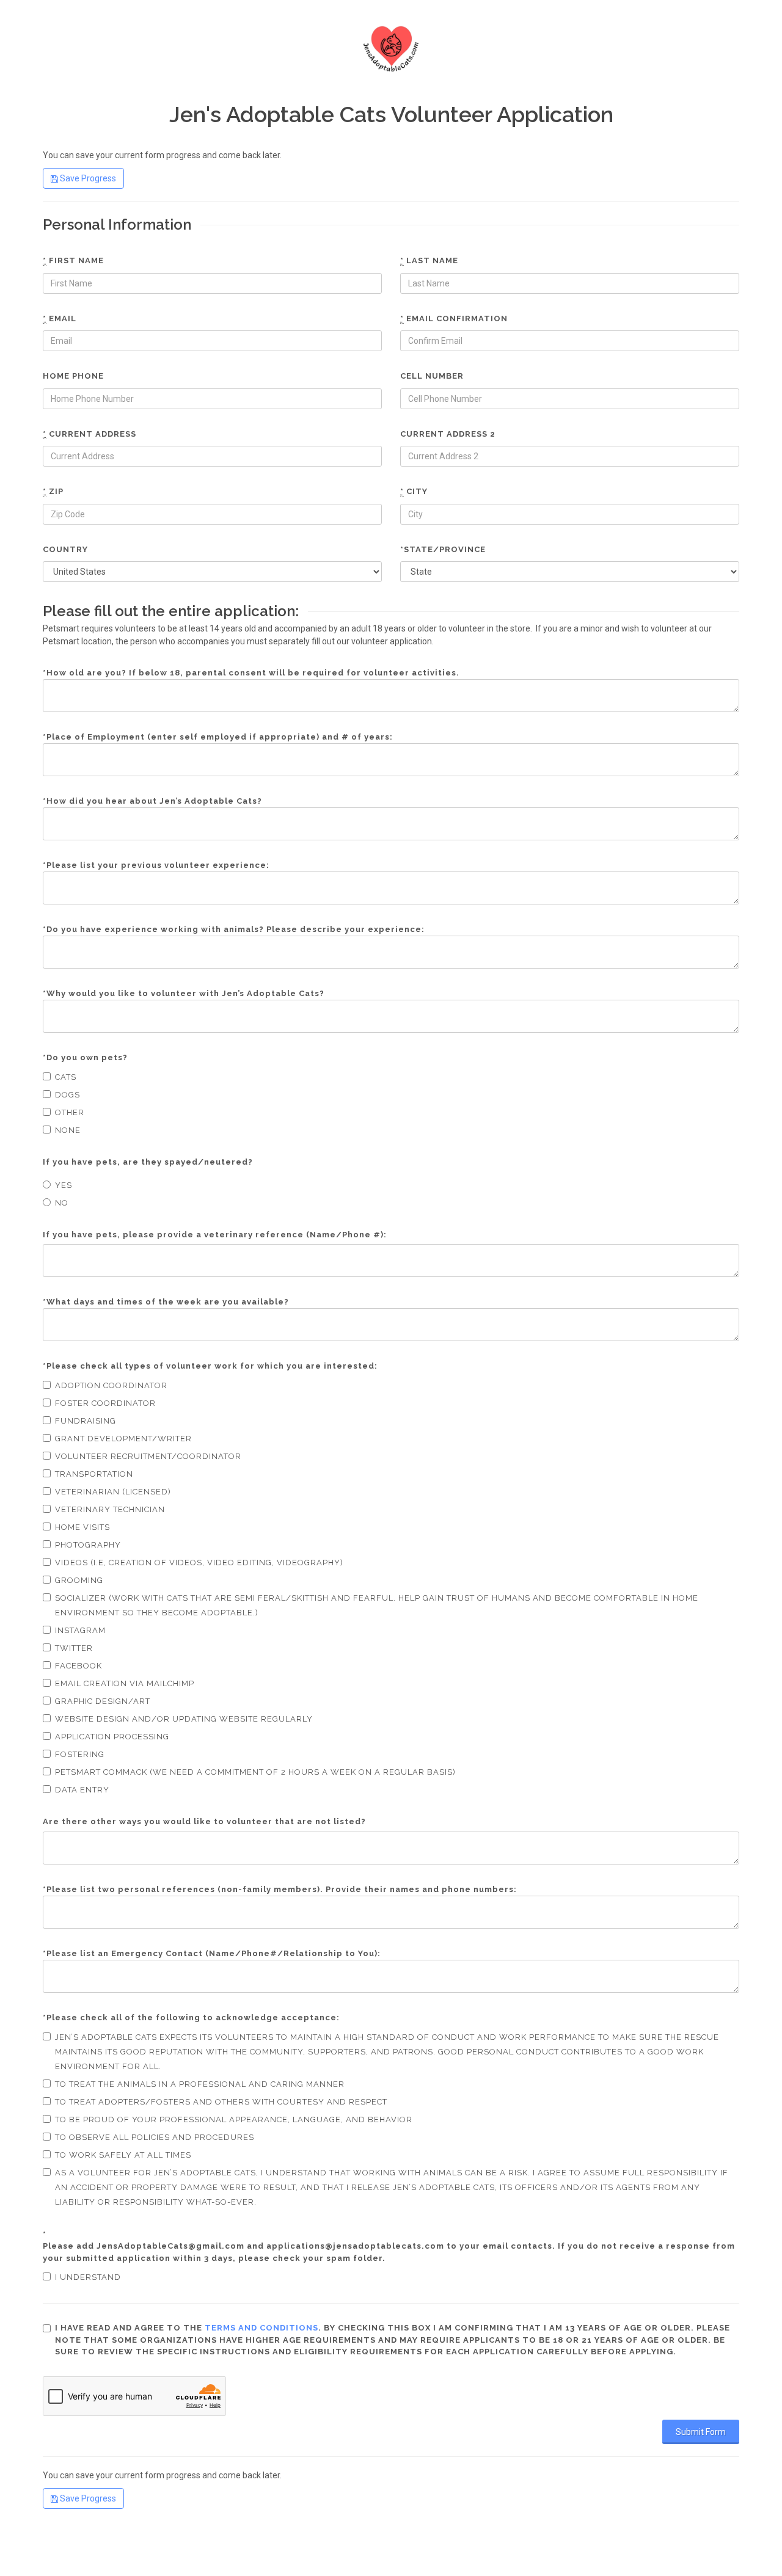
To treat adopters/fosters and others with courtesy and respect (221, 2102)
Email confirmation (454, 318)
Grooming (79, 1580)
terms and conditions (261, 2328)
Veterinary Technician (110, 1509)
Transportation (94, 1474)
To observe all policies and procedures (155, 2137)
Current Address (90, 434)
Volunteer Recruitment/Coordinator (148, 1456)
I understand (88, 2277)
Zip (53, 491)
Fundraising (86, 1421)
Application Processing (112, 1737)
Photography (88, 1545)
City (414, 491)
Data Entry (82, 1790)
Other (70, 1112)
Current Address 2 (448, 434)
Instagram (80, 1630)
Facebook (79, 1666)
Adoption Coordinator (111, 1385)
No (62, 1203)
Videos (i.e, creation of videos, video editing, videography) (199, 1563)
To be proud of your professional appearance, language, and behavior (234, 2119)
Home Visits (82, 1527)
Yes (64, 1185)
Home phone (73, 376)
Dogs (68, 1095)
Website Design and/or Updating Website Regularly (184, 1719)
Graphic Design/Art (103, 1701)
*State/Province (443, 549)
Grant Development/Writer (123, 1439)
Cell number (432, 376)
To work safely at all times (123, 2155)
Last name (429, 260)
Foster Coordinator (105, 1403)
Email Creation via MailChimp (125, 1683)
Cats (66, 1077)
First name (73, 260)
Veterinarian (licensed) (113, 1492)
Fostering (80, 1754)
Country (65, 549)
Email (60, 318)
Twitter (74, 1648)
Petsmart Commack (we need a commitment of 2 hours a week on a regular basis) (255, 1772)
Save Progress (87, 178)
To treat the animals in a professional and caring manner (200, 2084)
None (68, 1130)
